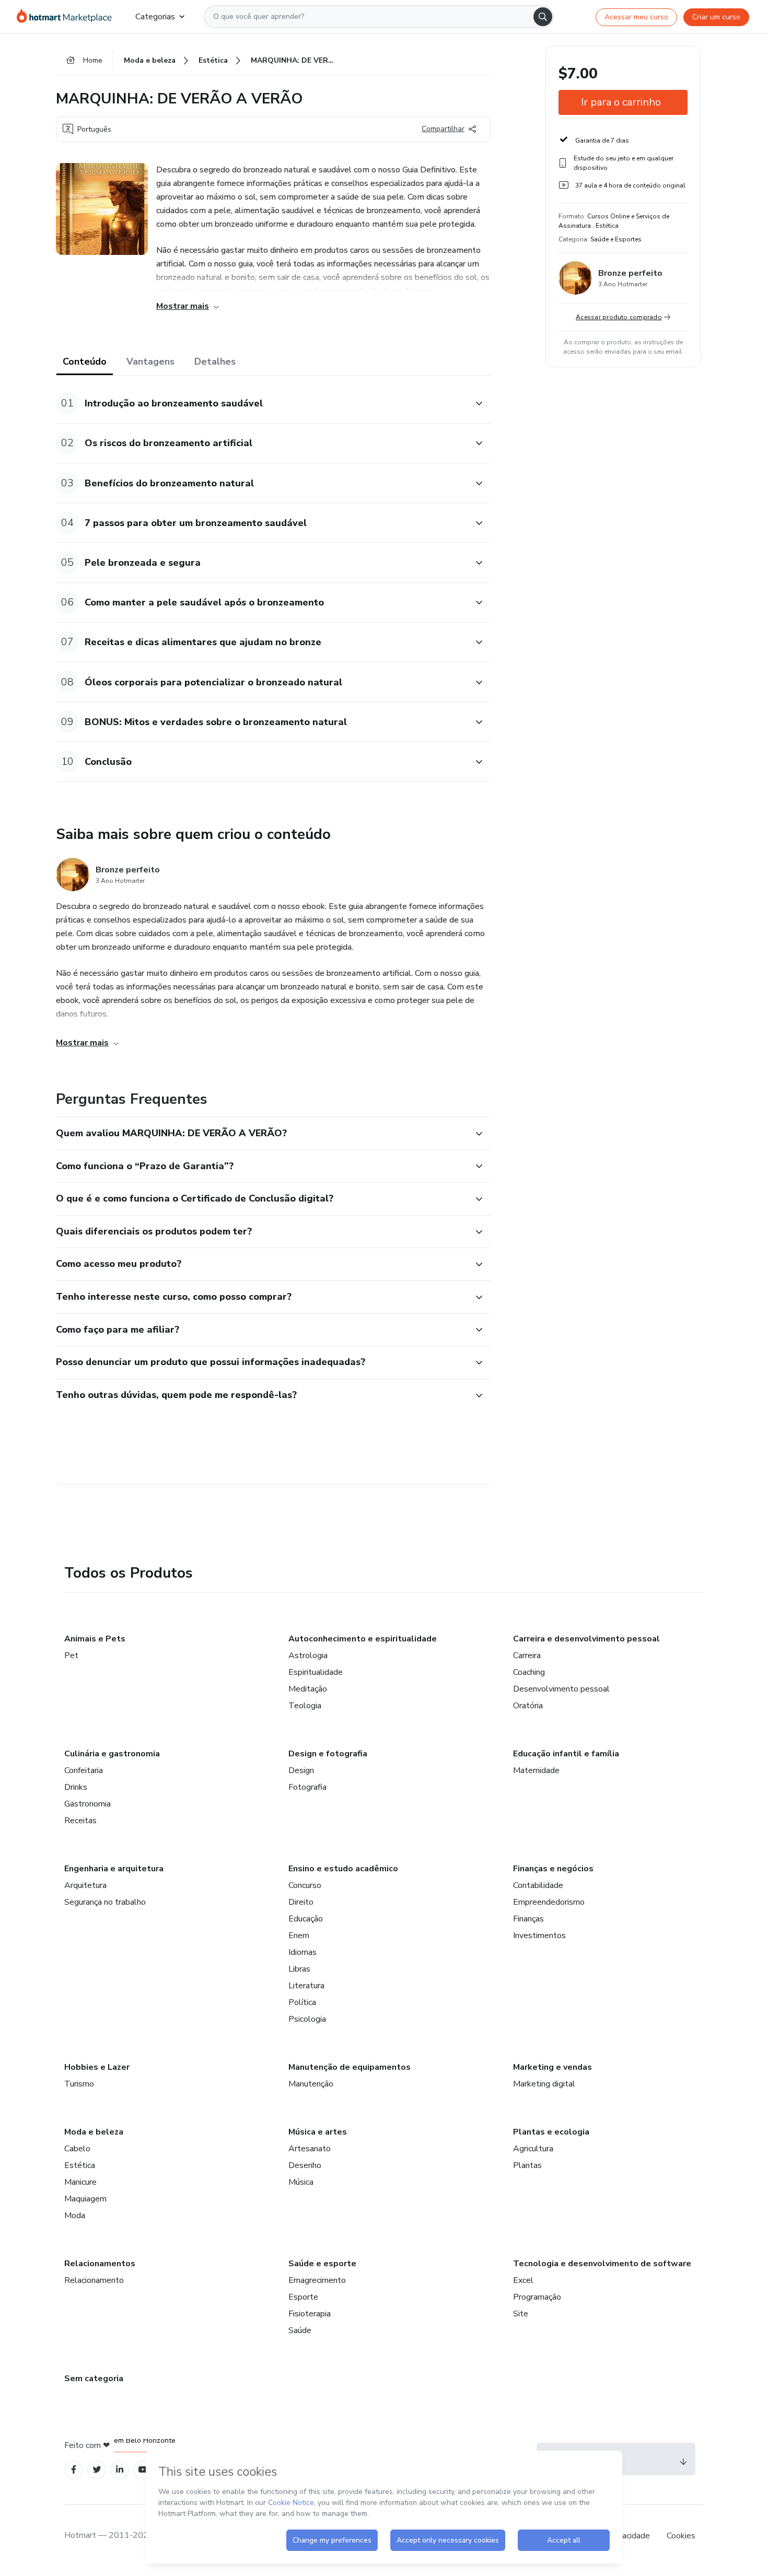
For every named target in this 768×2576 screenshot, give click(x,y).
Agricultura (533, 2149)
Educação (306, 1919)
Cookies (681, 2536)
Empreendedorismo (549, 1902)
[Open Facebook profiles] (74, 2470)
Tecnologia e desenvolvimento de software (602, 2264)
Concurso (305, 1885)
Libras (299, 1969)
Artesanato (310, 2149)
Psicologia (307, 2019)
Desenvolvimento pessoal (561, 1689)
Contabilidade (538, 1885)
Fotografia (307, 1787)
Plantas (527, 2165)
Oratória (528, 1706)
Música (301, 2182)
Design (301, 1770)
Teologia (305, 1706)
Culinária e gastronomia (112, 1754)
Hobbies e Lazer (97, 2067)
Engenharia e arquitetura (114, 1869)
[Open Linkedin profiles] (120, 2470)
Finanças (528, 1919)
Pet (71, 1656)
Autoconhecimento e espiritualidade (363, 1639)
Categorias (155, 17)
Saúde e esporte (322, 2264)
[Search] (543, 17)
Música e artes (318, 2132)
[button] (262, 404)
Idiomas (302, 1952)
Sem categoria (94, 2379)
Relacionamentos (100, 2264)
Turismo (79, 2084)
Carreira (527, 1656)
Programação (537, 2297)
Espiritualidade (316, 1672)
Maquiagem (85, 2199)
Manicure (80, 2182)
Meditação (308, 1689)
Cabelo (77, 2149)
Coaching (529, 1672)
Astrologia (308, 1656)
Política (302, 2002)
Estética (80, 2165)
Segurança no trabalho (105, 1902)
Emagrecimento (317, 2280)
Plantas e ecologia (551, 2132)
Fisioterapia (310, 2314)
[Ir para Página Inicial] (68, 17)
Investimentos (539, 1936)
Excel (523, 2280)
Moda (75, 2216)
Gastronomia (88, 1804)
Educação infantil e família (566, 1754)
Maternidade (536, 1770)
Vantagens (150, 362)
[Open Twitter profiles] (97, 2470)
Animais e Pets (95, 1639)
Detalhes (215, 362)
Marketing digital (544, 2084)
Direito (301, 1902)
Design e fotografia (328, 1754)
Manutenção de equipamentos (350, 2067)
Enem (299, 1936)
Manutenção (311, 2084)
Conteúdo (85, 362)
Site (521, 2314)
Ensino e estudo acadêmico (343, 1869)
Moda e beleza (94, 2132)
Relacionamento (94, 2280)
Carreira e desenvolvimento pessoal (586, 1639)
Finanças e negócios (553, 1869)
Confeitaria (84, 1770)
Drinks (76, 1787)
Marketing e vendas (552, 2067)
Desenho (305, 2165)
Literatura (306, 1986)
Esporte (303, 2297)
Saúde (300, 2330)
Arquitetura (85, 1885)
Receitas (80, 1821)
